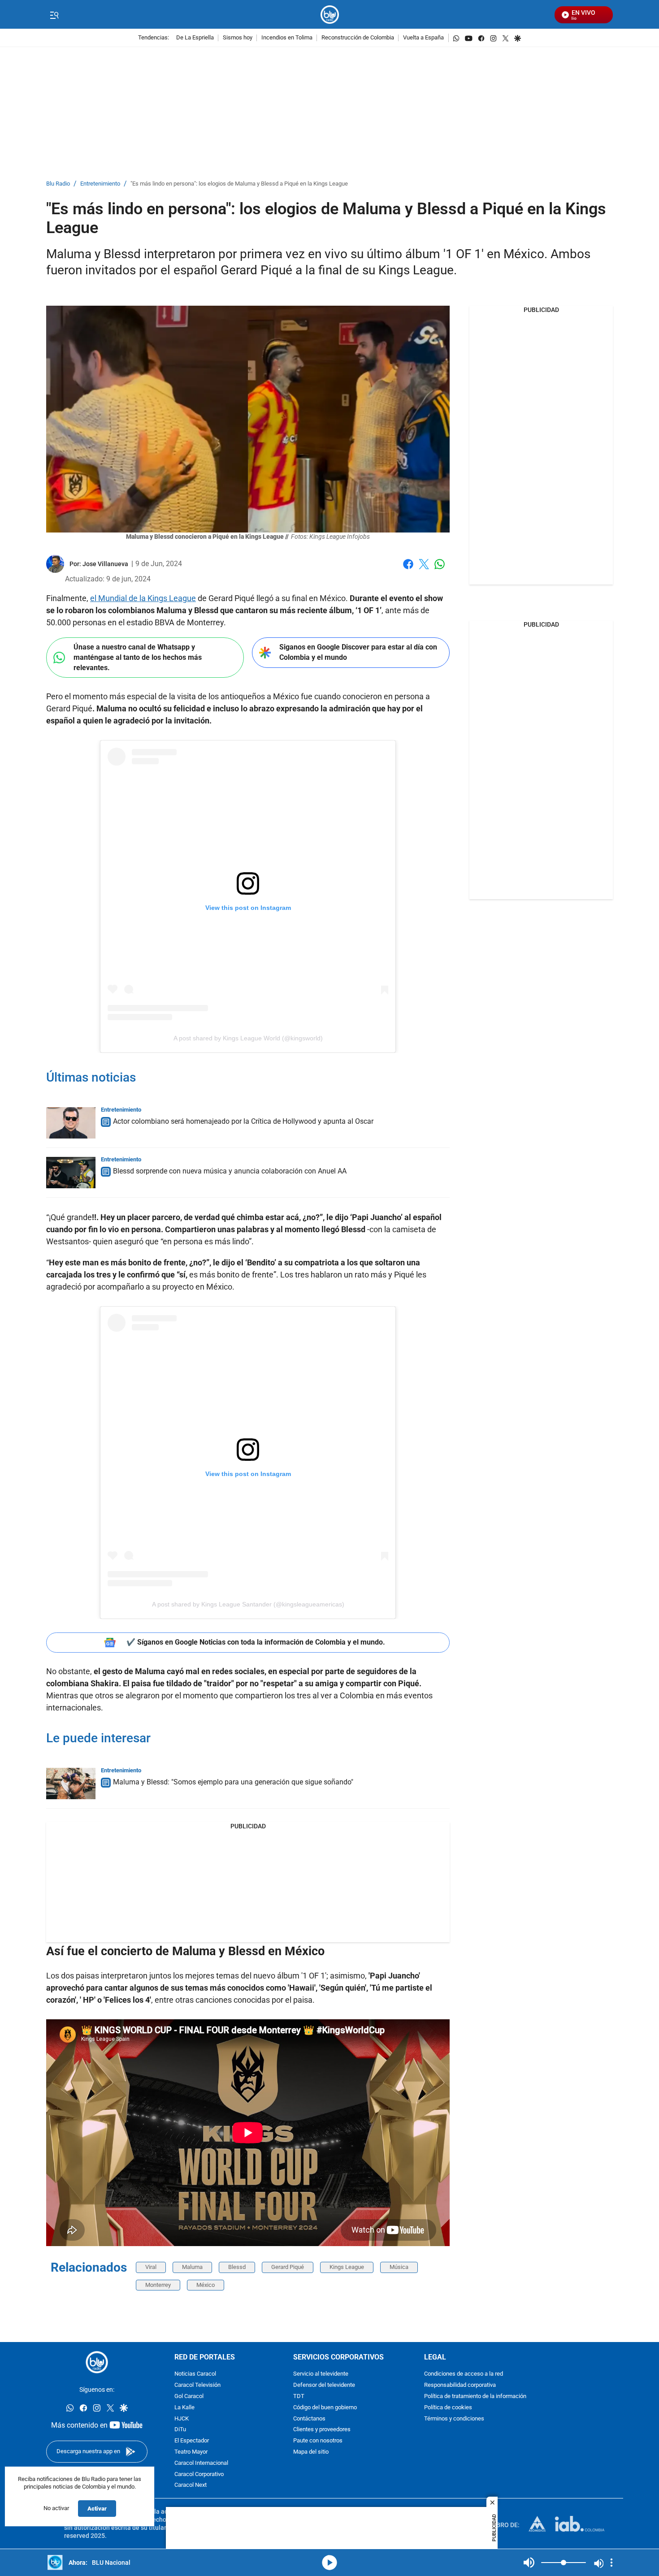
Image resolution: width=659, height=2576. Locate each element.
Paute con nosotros (318, 2441)
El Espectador (192, 2441)
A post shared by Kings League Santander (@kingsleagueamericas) (248, 1604)
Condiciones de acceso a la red (464, 2375)
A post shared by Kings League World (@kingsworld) (248, 1038)
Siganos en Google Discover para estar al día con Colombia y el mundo (358, 652)
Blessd (237, 2267)
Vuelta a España (423, 38)
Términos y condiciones (454, 2419)
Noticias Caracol (195, 2375)
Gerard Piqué (288, 2267)
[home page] (330, 15)
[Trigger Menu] (54, 15)
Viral (151, 2267)
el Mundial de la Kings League (143, 598)
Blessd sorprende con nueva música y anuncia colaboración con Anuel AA (230, 1171)
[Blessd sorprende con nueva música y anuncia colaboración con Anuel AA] (71, 1173)
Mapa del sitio (311, 2452)
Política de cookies (448, 2408)
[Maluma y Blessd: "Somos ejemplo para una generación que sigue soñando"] (71, 1784)
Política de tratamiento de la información (475, 2396)
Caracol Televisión (197, 2386)
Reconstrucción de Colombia (358, 38)
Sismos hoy (238, 38)
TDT (299, 2396)
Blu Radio (58, 184)
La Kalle (184, 2408)
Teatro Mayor (191, 2452)
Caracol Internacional (201, 2463)
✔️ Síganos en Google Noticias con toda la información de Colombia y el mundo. (256, 1642)
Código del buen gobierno (325, 2408)
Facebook (408, 569)
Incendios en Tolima (287, 38)
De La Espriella (195, 38)
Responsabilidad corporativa (460, 2386)
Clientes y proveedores (322, 2430)
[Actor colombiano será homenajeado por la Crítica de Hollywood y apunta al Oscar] (71, 1123)
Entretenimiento (100, 184)
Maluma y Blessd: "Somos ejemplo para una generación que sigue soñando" (233, 1782)
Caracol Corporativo (199, 2474)
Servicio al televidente (321, 2375)
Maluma (192, 2267)
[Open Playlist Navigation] (611, 2563)
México (206, 2285)
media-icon (329, 2563)
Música (399, 2267)
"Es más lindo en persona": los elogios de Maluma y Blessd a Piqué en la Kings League (239, 184)
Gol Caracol (189, 2396)
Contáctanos (309, 2419)
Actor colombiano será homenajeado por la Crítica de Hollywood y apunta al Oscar (243, 1121)
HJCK (182, 2419)
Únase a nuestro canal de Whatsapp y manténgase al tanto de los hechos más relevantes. (138, 657)
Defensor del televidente (324, 2386)
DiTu (180, 2430)
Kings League (347, 2267)
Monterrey (158, 2285)
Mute (529, 2563)
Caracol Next (191, 2486)
